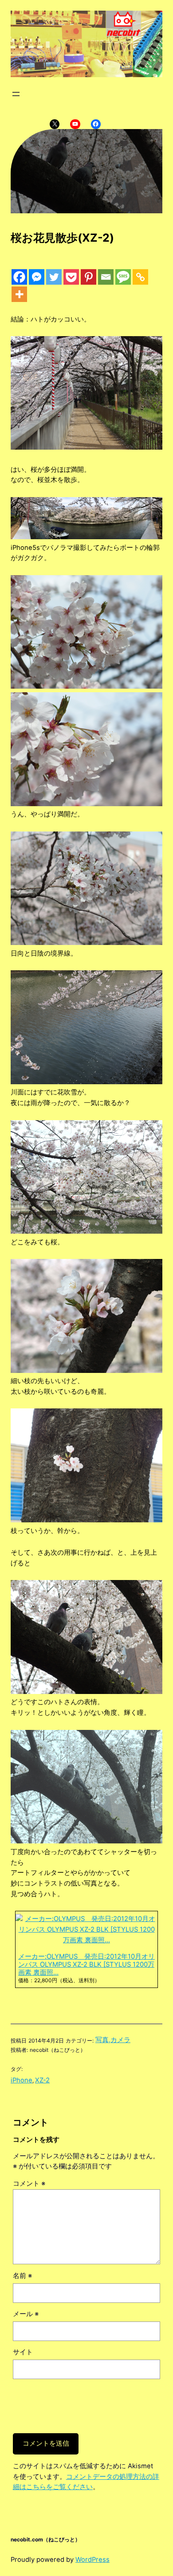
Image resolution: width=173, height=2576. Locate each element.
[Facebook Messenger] (37, 277)
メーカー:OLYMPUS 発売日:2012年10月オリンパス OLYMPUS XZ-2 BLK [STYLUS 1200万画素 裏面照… (86, 1964)
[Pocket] (71, 277)
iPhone (22, 2080)
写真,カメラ (113, 2040)
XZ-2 (42, 2080)
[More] (19, 294)
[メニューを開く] (16, 94)
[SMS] (123, 277)
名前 (22, 2276)
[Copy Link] (140, 277)
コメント (29, 2184)
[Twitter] (54, 277)
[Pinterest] (88, 277)
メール (26, 2314)
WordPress (92, 2560)
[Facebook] (19, 277)
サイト (23, 2352)
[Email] (106, 277)
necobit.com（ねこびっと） (45, 2539)
